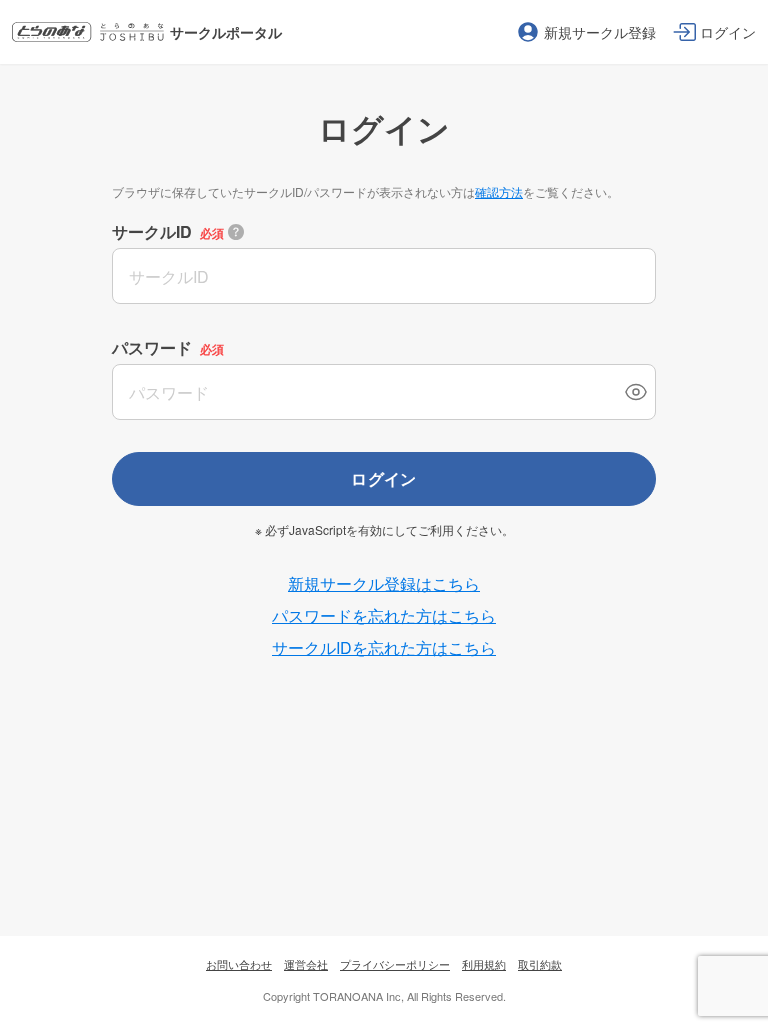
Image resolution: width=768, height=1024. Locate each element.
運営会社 (306, 964)
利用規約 (484, 964)
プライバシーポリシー (395, 964)
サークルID (152, 231)
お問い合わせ (239, 964)
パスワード (152, 347)
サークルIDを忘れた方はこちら (384, 647)
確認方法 (499, 191)
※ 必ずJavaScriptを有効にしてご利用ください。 (384, 530)
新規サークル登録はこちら (384, 583)
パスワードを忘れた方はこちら (384, 615)
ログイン (384, 478)
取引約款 (540, 964)
